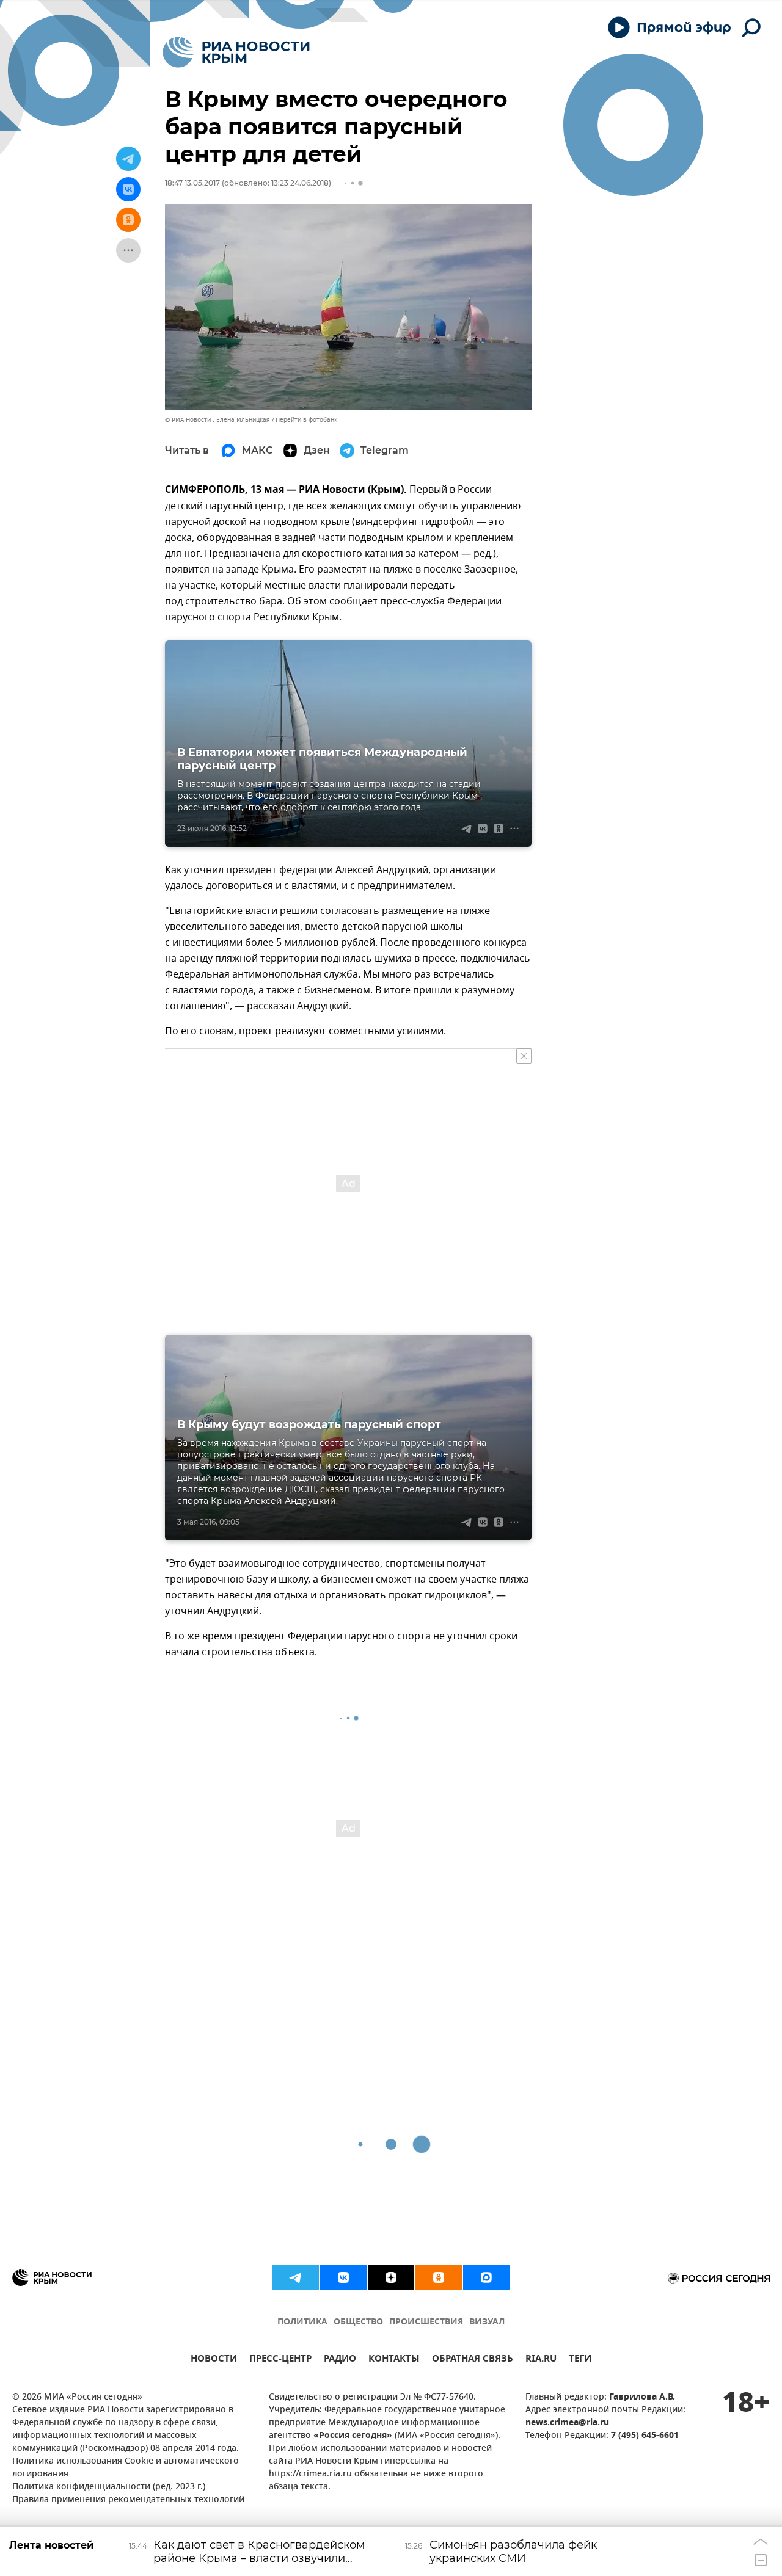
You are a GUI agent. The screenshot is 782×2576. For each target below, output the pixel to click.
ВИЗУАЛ (487, 2322)
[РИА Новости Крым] (236, 52)
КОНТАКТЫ (394, 2360)
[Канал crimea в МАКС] (486, 2277)
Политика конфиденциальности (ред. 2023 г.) (109, 2487)
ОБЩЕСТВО (358, 2322)
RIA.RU (541, 2360)
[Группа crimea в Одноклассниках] (439, 2277)
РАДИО (340, 2360)
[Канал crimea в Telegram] (296, 2277)
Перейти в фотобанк (306, 420)
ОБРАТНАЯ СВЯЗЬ (473, 2360)
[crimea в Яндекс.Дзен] (391, 2277)
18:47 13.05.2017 (192, 183)
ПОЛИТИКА (302, 2322)
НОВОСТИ (214, 2360)
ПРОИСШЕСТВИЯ (426, 2322)
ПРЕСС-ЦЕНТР (280, 2360)
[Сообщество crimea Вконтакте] (343, 2277)
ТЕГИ (580, 2360)
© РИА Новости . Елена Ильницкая (217, 420)
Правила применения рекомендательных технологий (128, 2500)
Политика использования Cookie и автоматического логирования (126, 2468)
